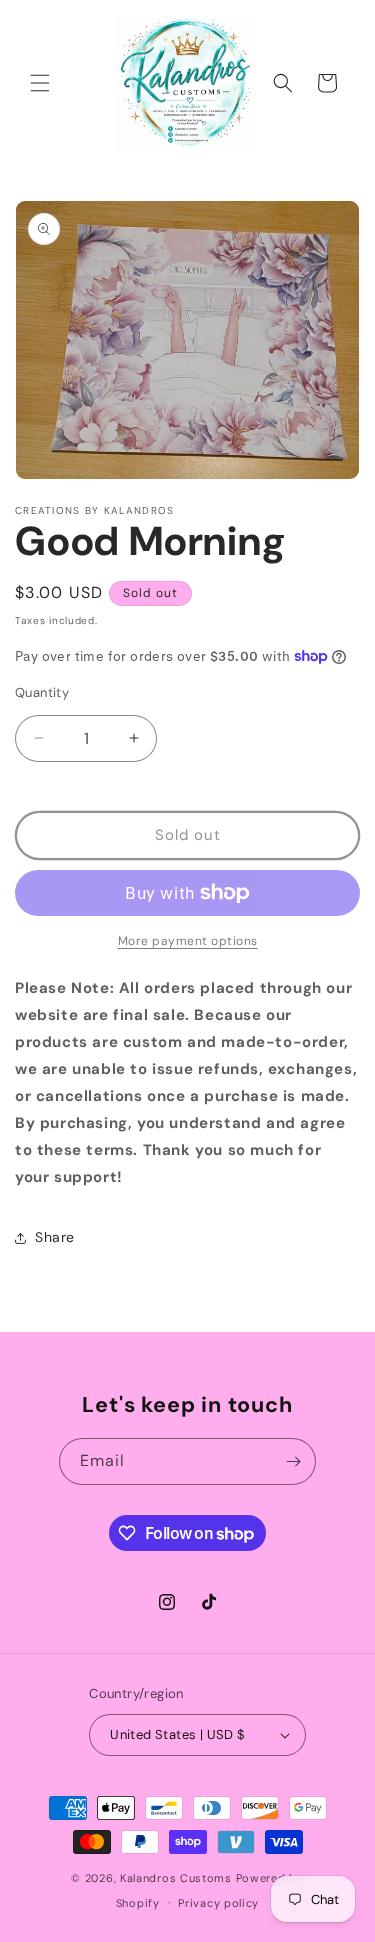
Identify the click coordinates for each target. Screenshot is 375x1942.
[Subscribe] (293, 1461)
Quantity (42, 692)
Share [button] (55, 1237)
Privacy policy (218, 1903)
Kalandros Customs (176, 1878)
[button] (40, 83)
